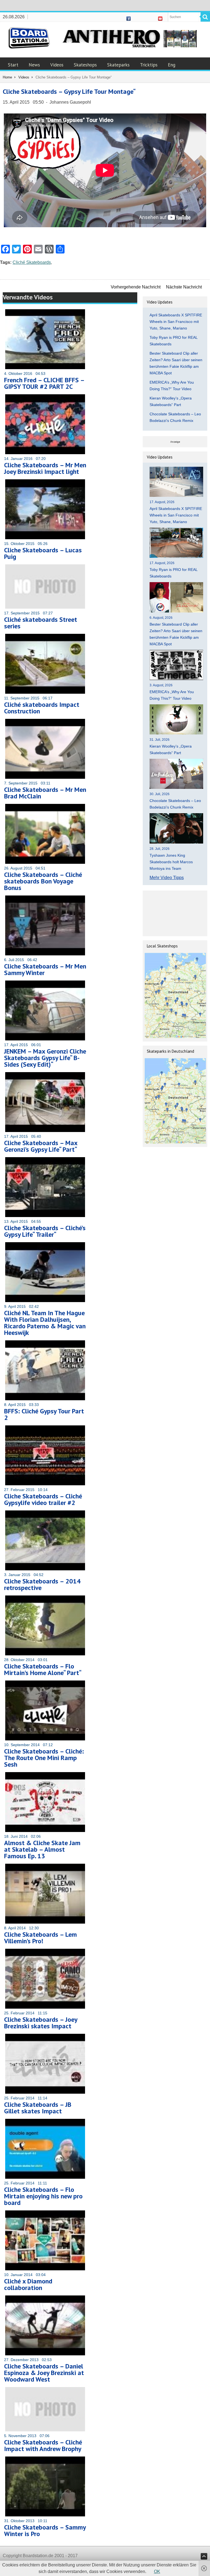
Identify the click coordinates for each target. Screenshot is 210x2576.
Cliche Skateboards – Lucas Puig (43, 553)
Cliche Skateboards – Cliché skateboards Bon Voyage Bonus (43, 881)
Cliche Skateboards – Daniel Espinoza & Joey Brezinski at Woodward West (44, 2373)
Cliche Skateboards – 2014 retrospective (42, 1584)
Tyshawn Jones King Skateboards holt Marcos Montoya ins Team (171, 862)
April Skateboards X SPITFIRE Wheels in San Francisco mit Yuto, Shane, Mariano (176, 322)
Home (7, 77)
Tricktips (149, 65)
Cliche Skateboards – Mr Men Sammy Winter (45, 969)
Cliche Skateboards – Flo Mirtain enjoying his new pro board (43, 2196)
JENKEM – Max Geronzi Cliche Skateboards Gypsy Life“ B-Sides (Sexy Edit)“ (45, 1058)
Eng (172, 65)
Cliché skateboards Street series (41, 623)
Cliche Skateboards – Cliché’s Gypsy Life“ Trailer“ (45, 1231)
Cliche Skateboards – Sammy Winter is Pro (45, 2530)
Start (13, 65)
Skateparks (118, 65)
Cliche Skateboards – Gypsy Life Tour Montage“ (69, 91)
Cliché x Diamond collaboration (28, 2284)
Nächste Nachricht (184, 287)
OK (157, 2571)
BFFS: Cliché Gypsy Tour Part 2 (44, 1414)
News (34, 65)
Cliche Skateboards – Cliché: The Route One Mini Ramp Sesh (44, 1758)
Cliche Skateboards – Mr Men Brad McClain (45, 793)
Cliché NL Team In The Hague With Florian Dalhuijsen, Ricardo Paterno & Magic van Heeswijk (45, 1323)
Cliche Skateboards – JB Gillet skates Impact (38, 2108)
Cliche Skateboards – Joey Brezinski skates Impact (41, 2023)
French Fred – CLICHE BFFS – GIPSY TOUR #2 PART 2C (44, 383)
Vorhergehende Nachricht (136, 287)
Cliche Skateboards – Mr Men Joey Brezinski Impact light (45, 468)
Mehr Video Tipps (167, 878)
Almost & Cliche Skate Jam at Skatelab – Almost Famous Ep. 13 (42, 1849)
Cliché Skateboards (32, 262)
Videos (57, 65)
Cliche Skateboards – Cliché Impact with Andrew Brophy (43, 2445)
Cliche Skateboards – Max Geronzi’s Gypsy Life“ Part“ (41, 1146)
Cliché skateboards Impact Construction (42, 708)
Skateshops (85, 65)
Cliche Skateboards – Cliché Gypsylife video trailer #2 (43, 1499)
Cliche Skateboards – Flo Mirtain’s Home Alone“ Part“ (43, 1669)
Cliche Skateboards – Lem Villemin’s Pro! (40, 1938)
